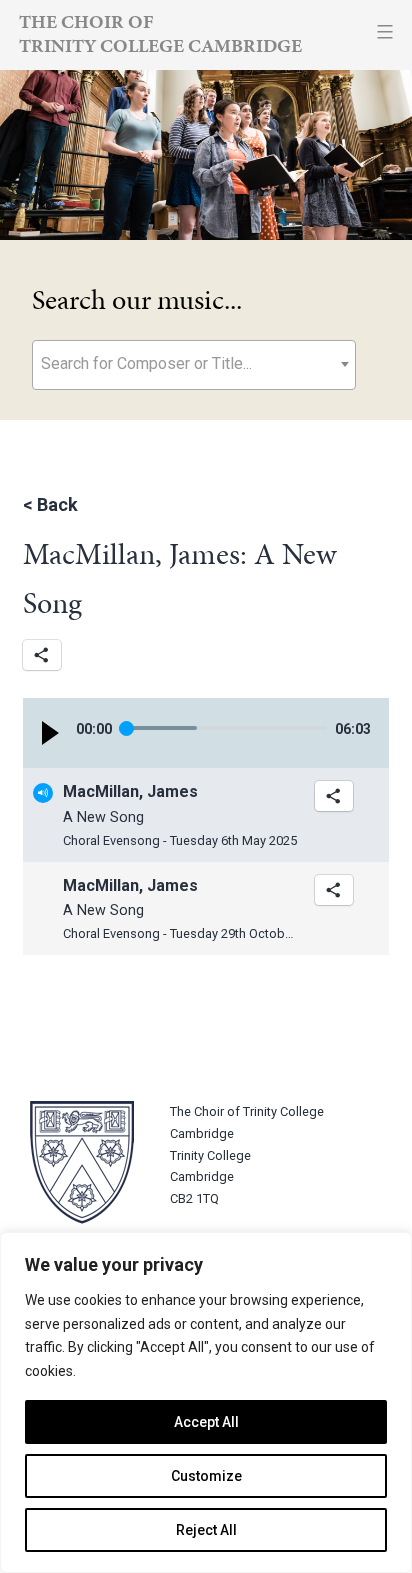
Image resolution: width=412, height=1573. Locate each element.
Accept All (206, 1422)
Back (57, 504)
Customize (206, 1476)
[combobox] (194, 365)
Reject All (206, 1530)
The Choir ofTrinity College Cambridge (160, 33)
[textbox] (194, 363)
